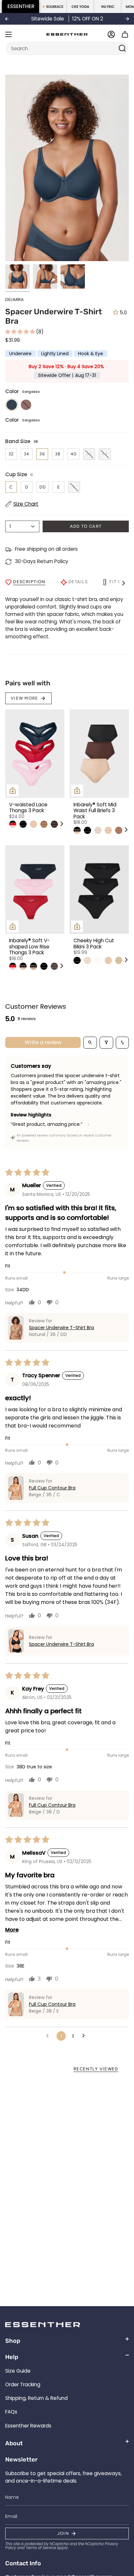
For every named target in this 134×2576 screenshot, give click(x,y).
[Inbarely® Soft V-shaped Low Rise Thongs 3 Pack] (35, 890)
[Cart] (125, 34)
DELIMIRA (14, 300)
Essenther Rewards (28, 2426)
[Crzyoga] (80, 6)
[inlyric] (108, 6)
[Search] (122, 48)
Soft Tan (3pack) (119, 960)
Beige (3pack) (87, 960)
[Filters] (106, 1043)
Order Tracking (23, 2384)
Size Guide (18, 2371)
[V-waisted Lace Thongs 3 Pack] (35, 754)
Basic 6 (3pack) (33, 966)
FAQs (11, 2412)
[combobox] (63, 48)
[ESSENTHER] (21, 6)
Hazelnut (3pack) (54, 824)
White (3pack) (98, 960)
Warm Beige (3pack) (33, 824)
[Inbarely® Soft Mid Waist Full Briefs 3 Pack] (99, 754)
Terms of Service (41, 2548)
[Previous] (7, 19)
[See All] (61, 824)
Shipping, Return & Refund (36, 2398)
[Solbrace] (53, 6)
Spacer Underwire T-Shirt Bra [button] (61, 1328)
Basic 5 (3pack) (77, 830)
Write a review (43, 1042)
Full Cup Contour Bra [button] (52, 1488)
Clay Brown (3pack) (54, 966)
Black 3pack (23, 824)
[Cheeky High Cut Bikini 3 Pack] (99, 890)
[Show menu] (8, 34)
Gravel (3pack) (44, 824)
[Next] (127, 19)
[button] (21, 332)
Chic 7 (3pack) (13, 824)
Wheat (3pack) (98, 830)
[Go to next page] (85, 2036)
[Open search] (90, 1043)
